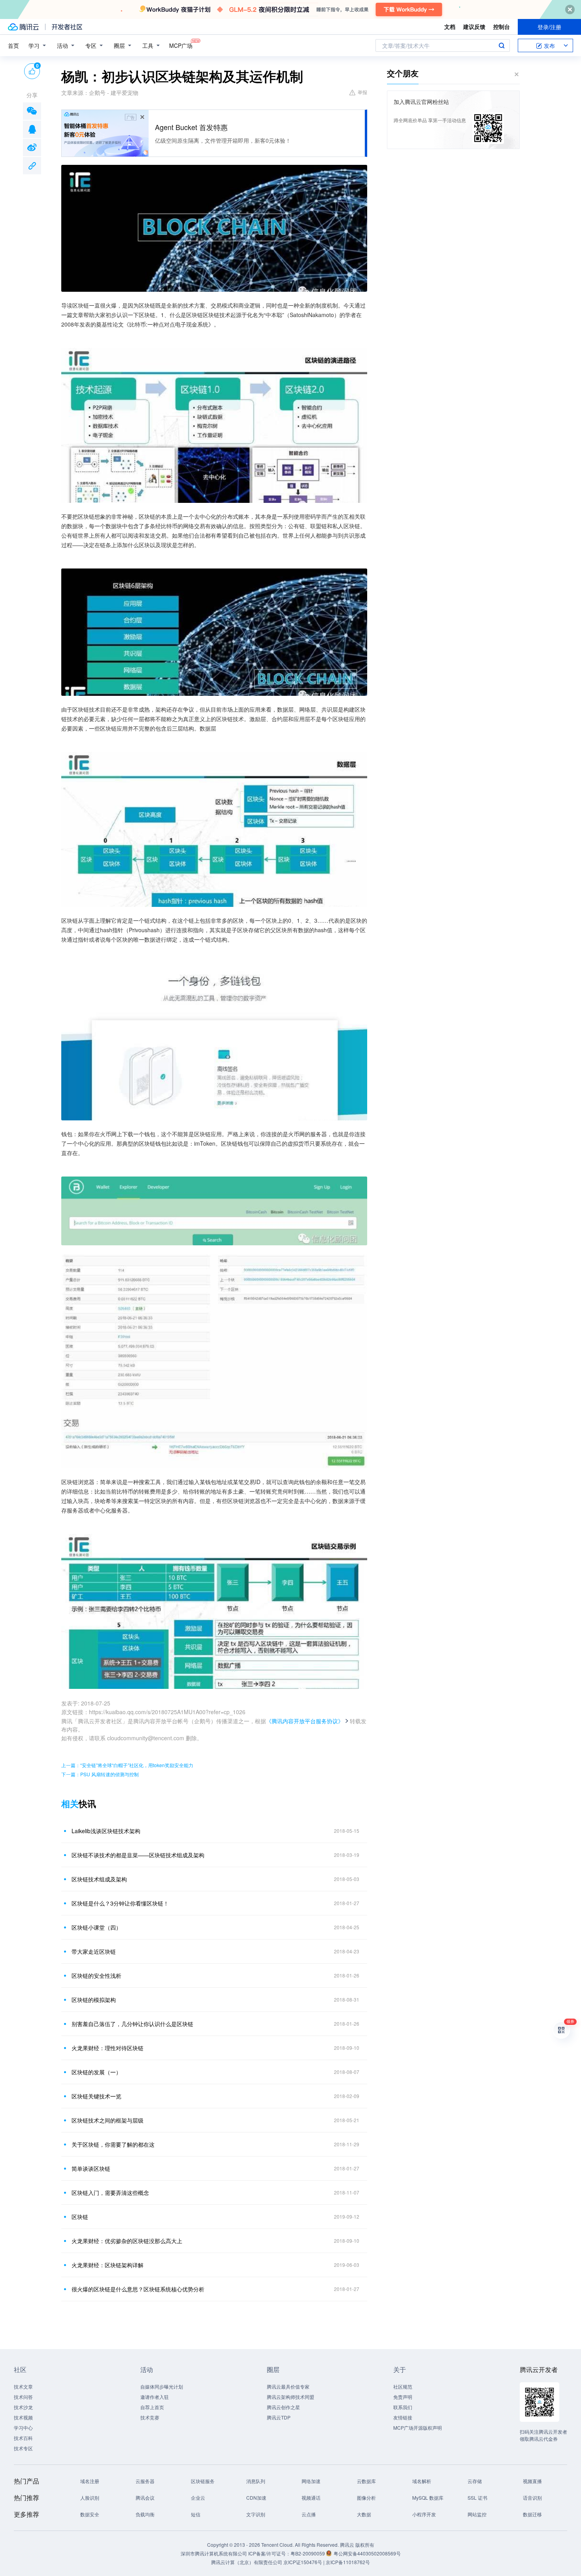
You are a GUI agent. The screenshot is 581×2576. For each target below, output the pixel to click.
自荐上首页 (152, 2407)
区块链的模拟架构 (94, 2000)
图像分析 (366, 2498)
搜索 (502, 45)
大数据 (364, 2514)
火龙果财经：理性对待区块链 (108, 2048)
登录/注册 (549, 27)
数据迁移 (532, 2514)
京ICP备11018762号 (348, 2562)
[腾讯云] (23, 27)
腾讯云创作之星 (283, 2407)
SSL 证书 (477, 2498)
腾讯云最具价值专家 (288, 2386)
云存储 (475, 2481)
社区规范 (403, 2386)
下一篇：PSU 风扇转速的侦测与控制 (100, 1774)
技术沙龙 (23, 2407)
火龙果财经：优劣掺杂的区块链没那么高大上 (127, 2241)
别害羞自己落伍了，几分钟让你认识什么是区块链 (132, 2024)
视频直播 (532, 2481)
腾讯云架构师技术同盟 (290, 2397)
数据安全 (90, 2514)
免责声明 (403, 2397)
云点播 (309, 2514)
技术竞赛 (150, 2417)
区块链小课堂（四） (96, 1927)
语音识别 (532, 2498)
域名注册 (90, 2481)
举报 (362, 92)
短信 (196, 2514)
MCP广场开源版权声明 (418, 2428)
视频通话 (311, 2498)
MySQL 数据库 (428, 2498)
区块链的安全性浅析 (96, 1975)
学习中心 (23, 2428)
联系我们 (403, 2407)
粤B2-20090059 (308, 2553)
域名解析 (422, 2481)
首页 (13, 45)
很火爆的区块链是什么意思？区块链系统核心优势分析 (138, 2289)
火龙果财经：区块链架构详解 (108, 2265)
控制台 (502, 26)
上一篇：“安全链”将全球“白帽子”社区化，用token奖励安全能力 (127, 1765)
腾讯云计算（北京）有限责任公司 (247, 2562)
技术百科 (23, 2438)
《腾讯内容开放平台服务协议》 (305, 1721)
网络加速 (311, 2481)
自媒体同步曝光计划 (162, 2386)
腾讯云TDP (279, 2417)
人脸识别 (90, 2498)
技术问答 (23, 2397)
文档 (450, 26)
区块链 (80, 2217)
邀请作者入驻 (155, 2397)
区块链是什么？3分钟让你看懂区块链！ (120, 1903)
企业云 (198, 2498)
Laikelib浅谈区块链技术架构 (106, 1831)
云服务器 (145, 2481)
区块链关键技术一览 (96, 2096)
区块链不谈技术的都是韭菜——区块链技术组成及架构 (138, 1855)
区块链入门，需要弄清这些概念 (110, 2193)
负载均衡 (145, 2514)
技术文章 (23, 2386)
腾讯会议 (145, 2498)
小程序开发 (424, 2514)
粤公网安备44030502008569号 (367, 2553)
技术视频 (23, 2417)
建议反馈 (474, 26)
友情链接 (403, 2417)
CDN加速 (256, 2498)
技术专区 (23, 2448)
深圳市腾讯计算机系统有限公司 (214, 2553)
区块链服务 (203, 2481)
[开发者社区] (67, 27)
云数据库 (366, 2481)
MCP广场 (181, 45)
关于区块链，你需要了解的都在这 (113, 2144)
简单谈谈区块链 (91, 2168)
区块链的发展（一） (96, 2072)
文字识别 (256, 2514)
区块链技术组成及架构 (99, 1879)
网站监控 (477, 2514)
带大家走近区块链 (94, 1951)
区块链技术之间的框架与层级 (108, 2120)
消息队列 (256, 2481)
